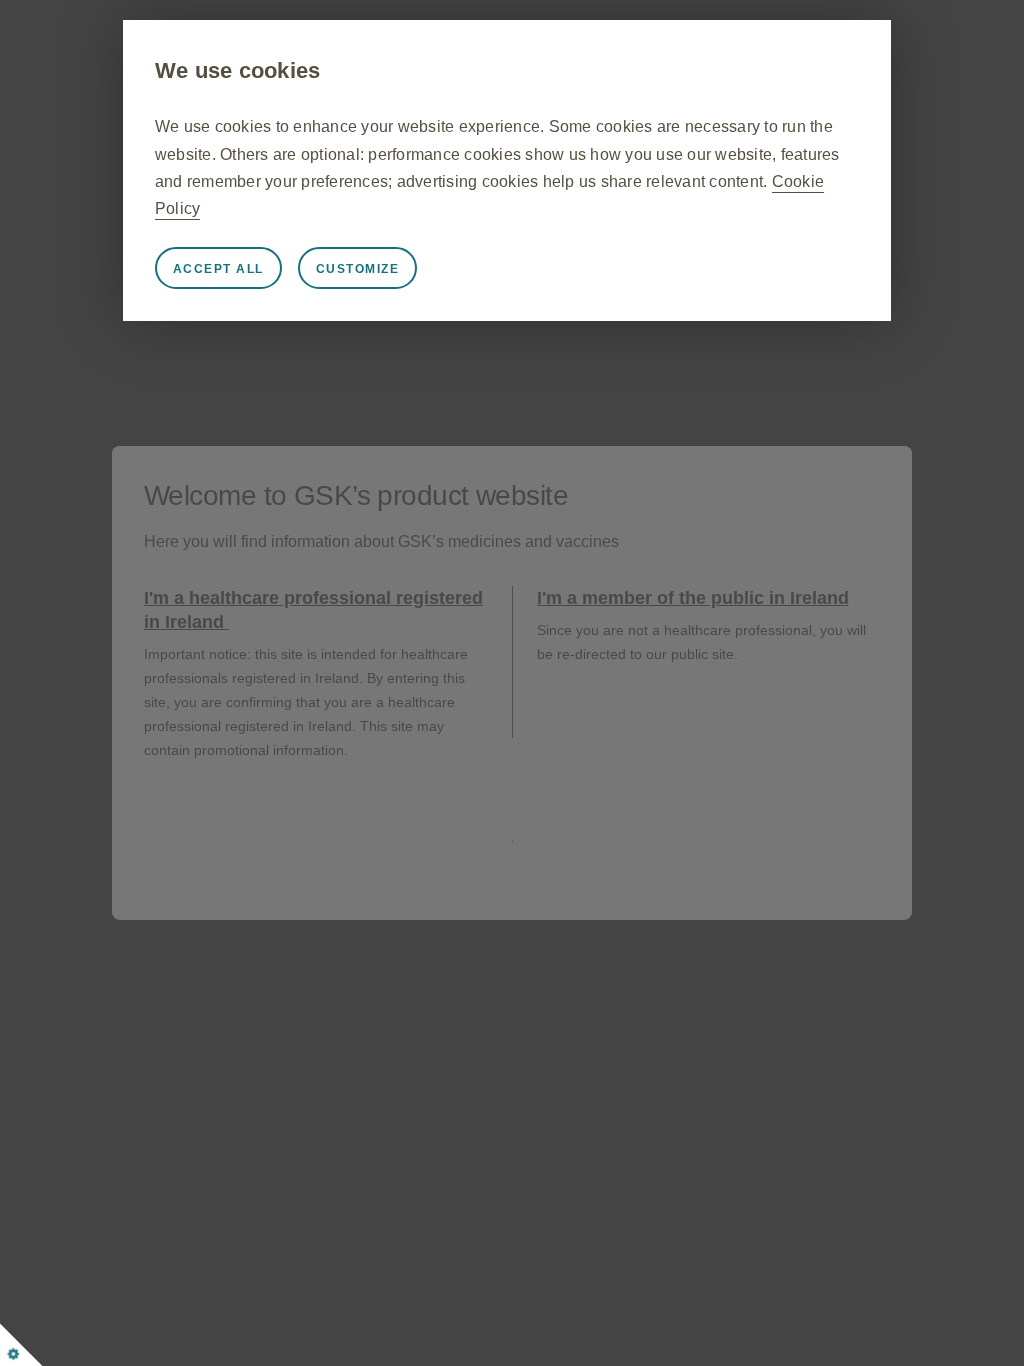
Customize (358, 269)
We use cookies (238, 70)
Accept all (218, 269)
